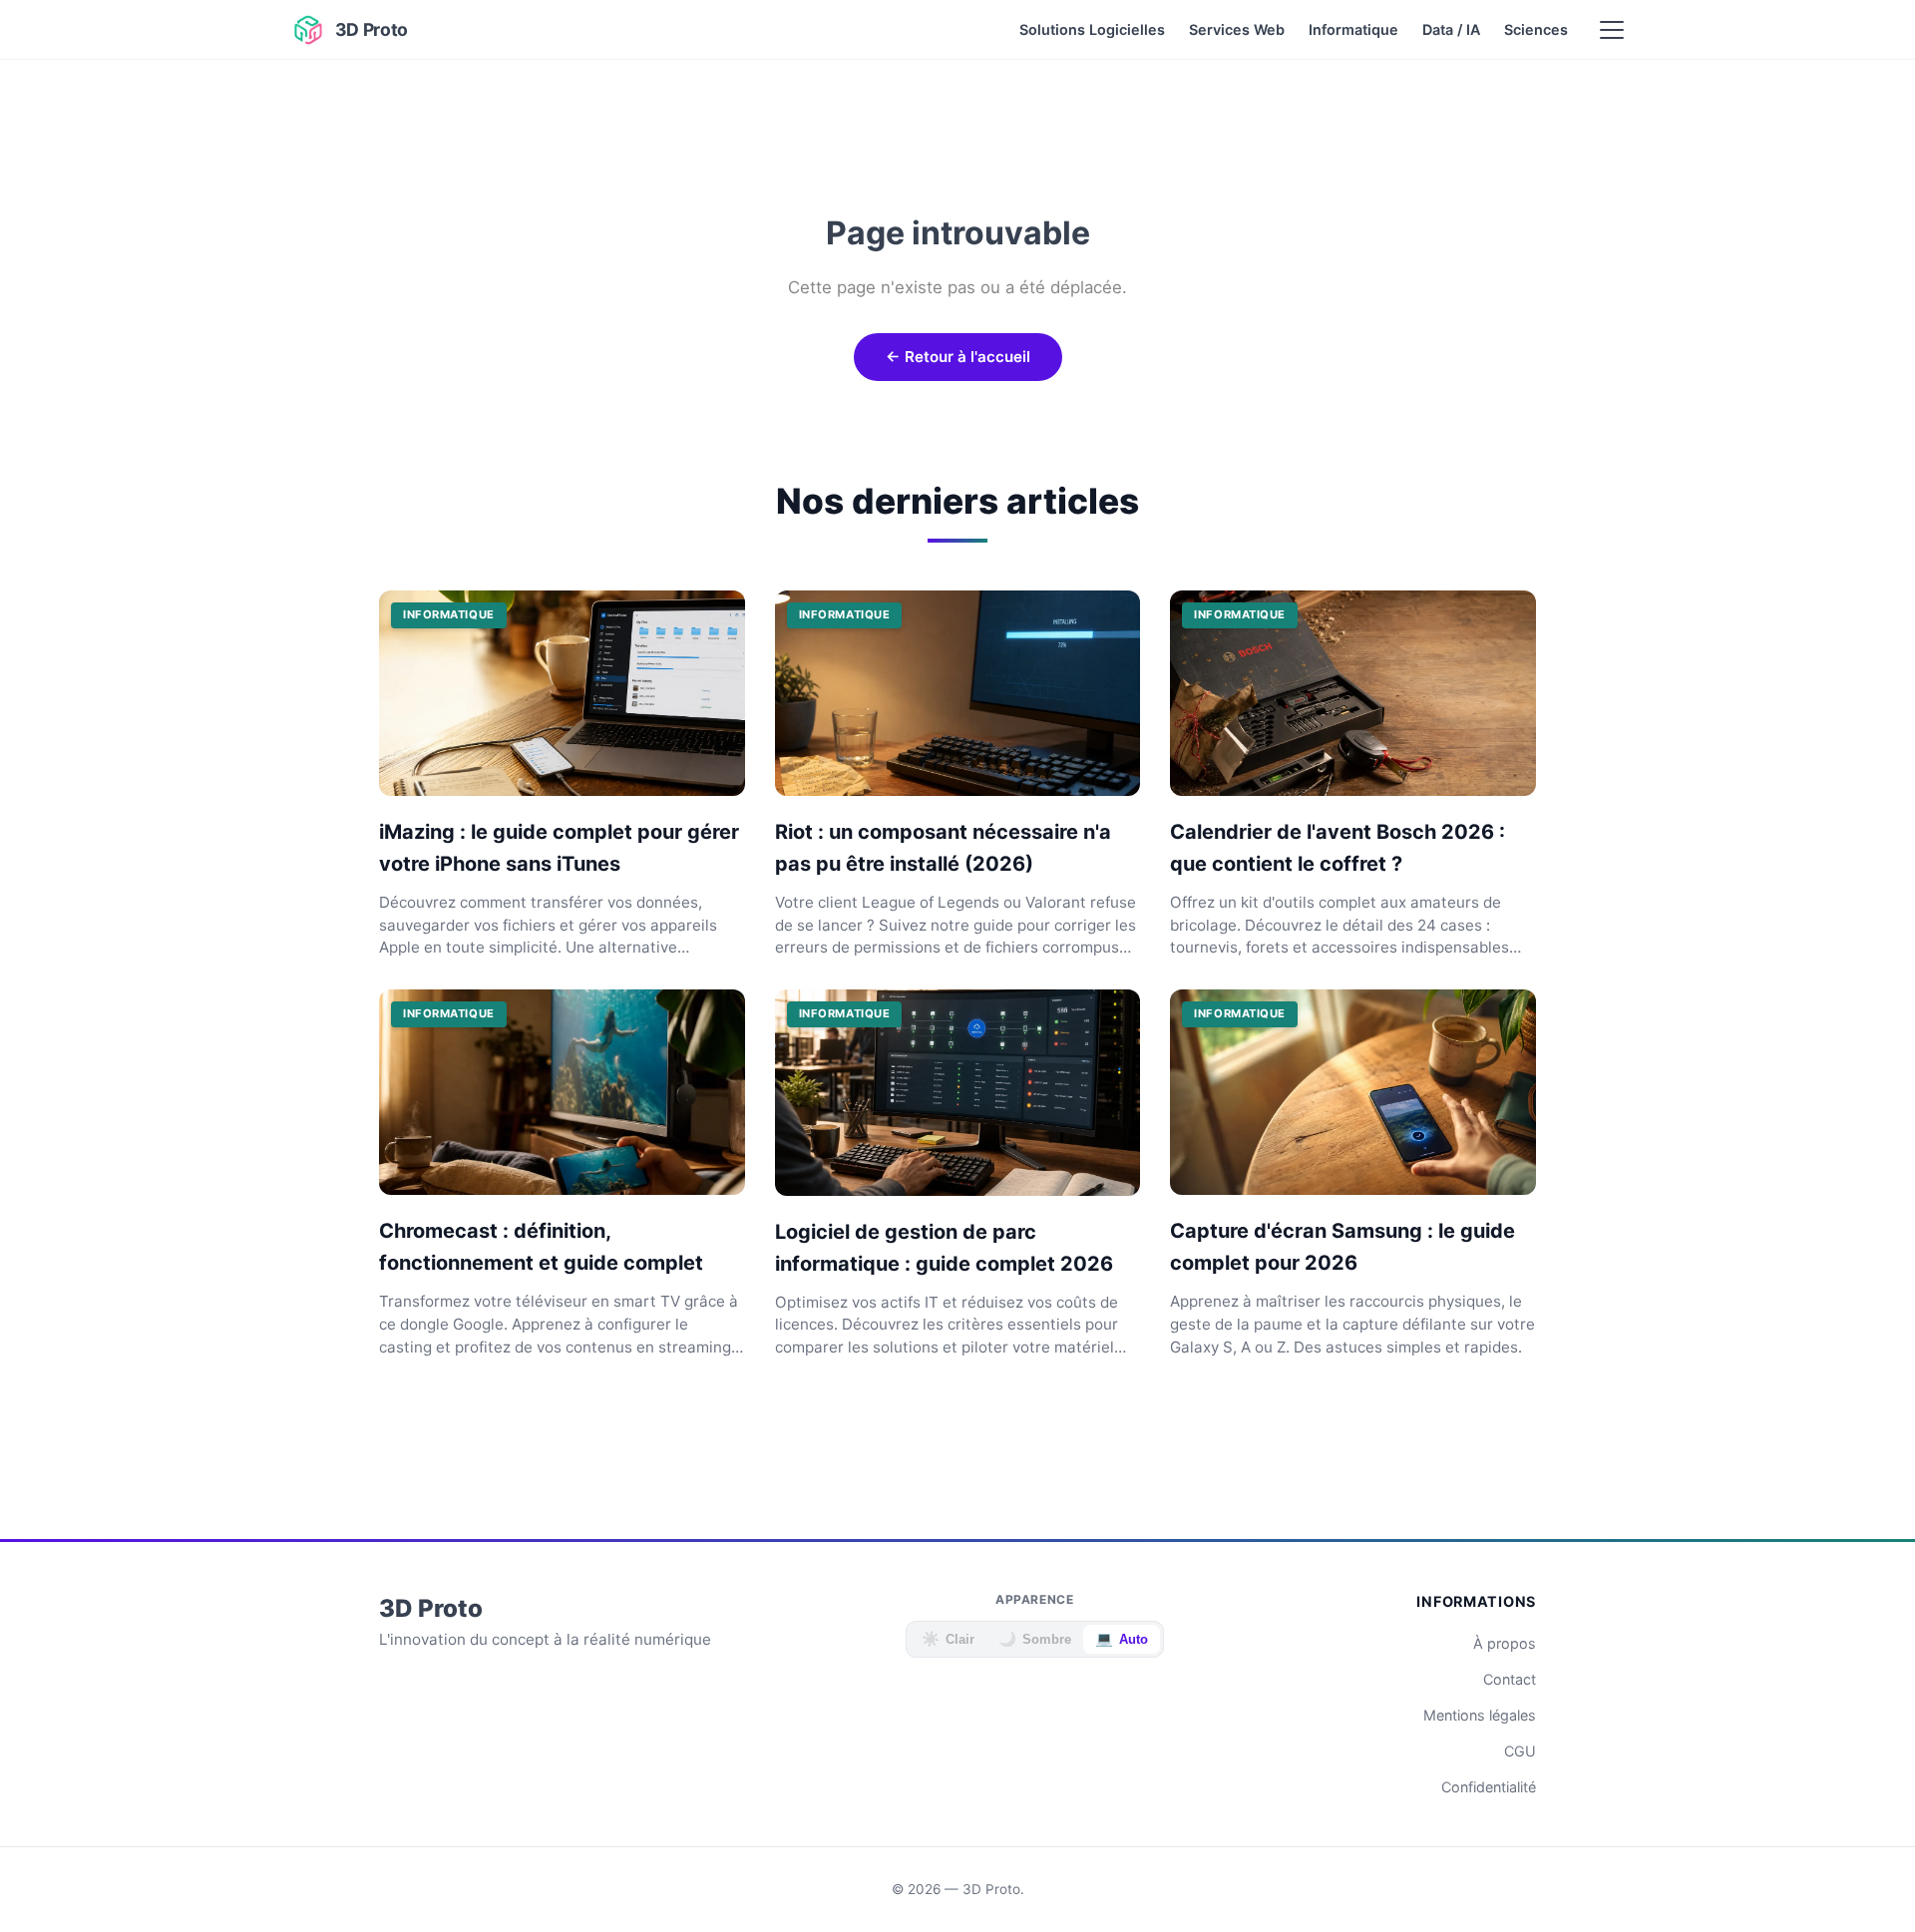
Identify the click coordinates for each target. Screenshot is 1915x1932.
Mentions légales (1480, 1715)
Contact (1510, 1679)
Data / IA (1451, 29)
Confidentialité (1489, 1787)
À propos (1505, 1643)
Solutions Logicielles (1092, 29)
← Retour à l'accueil (958, 357)
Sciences (1536, 29)
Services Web (1237, 29)
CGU (1520, 1751)
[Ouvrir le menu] (1612, 30)
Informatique (1353, 29)
